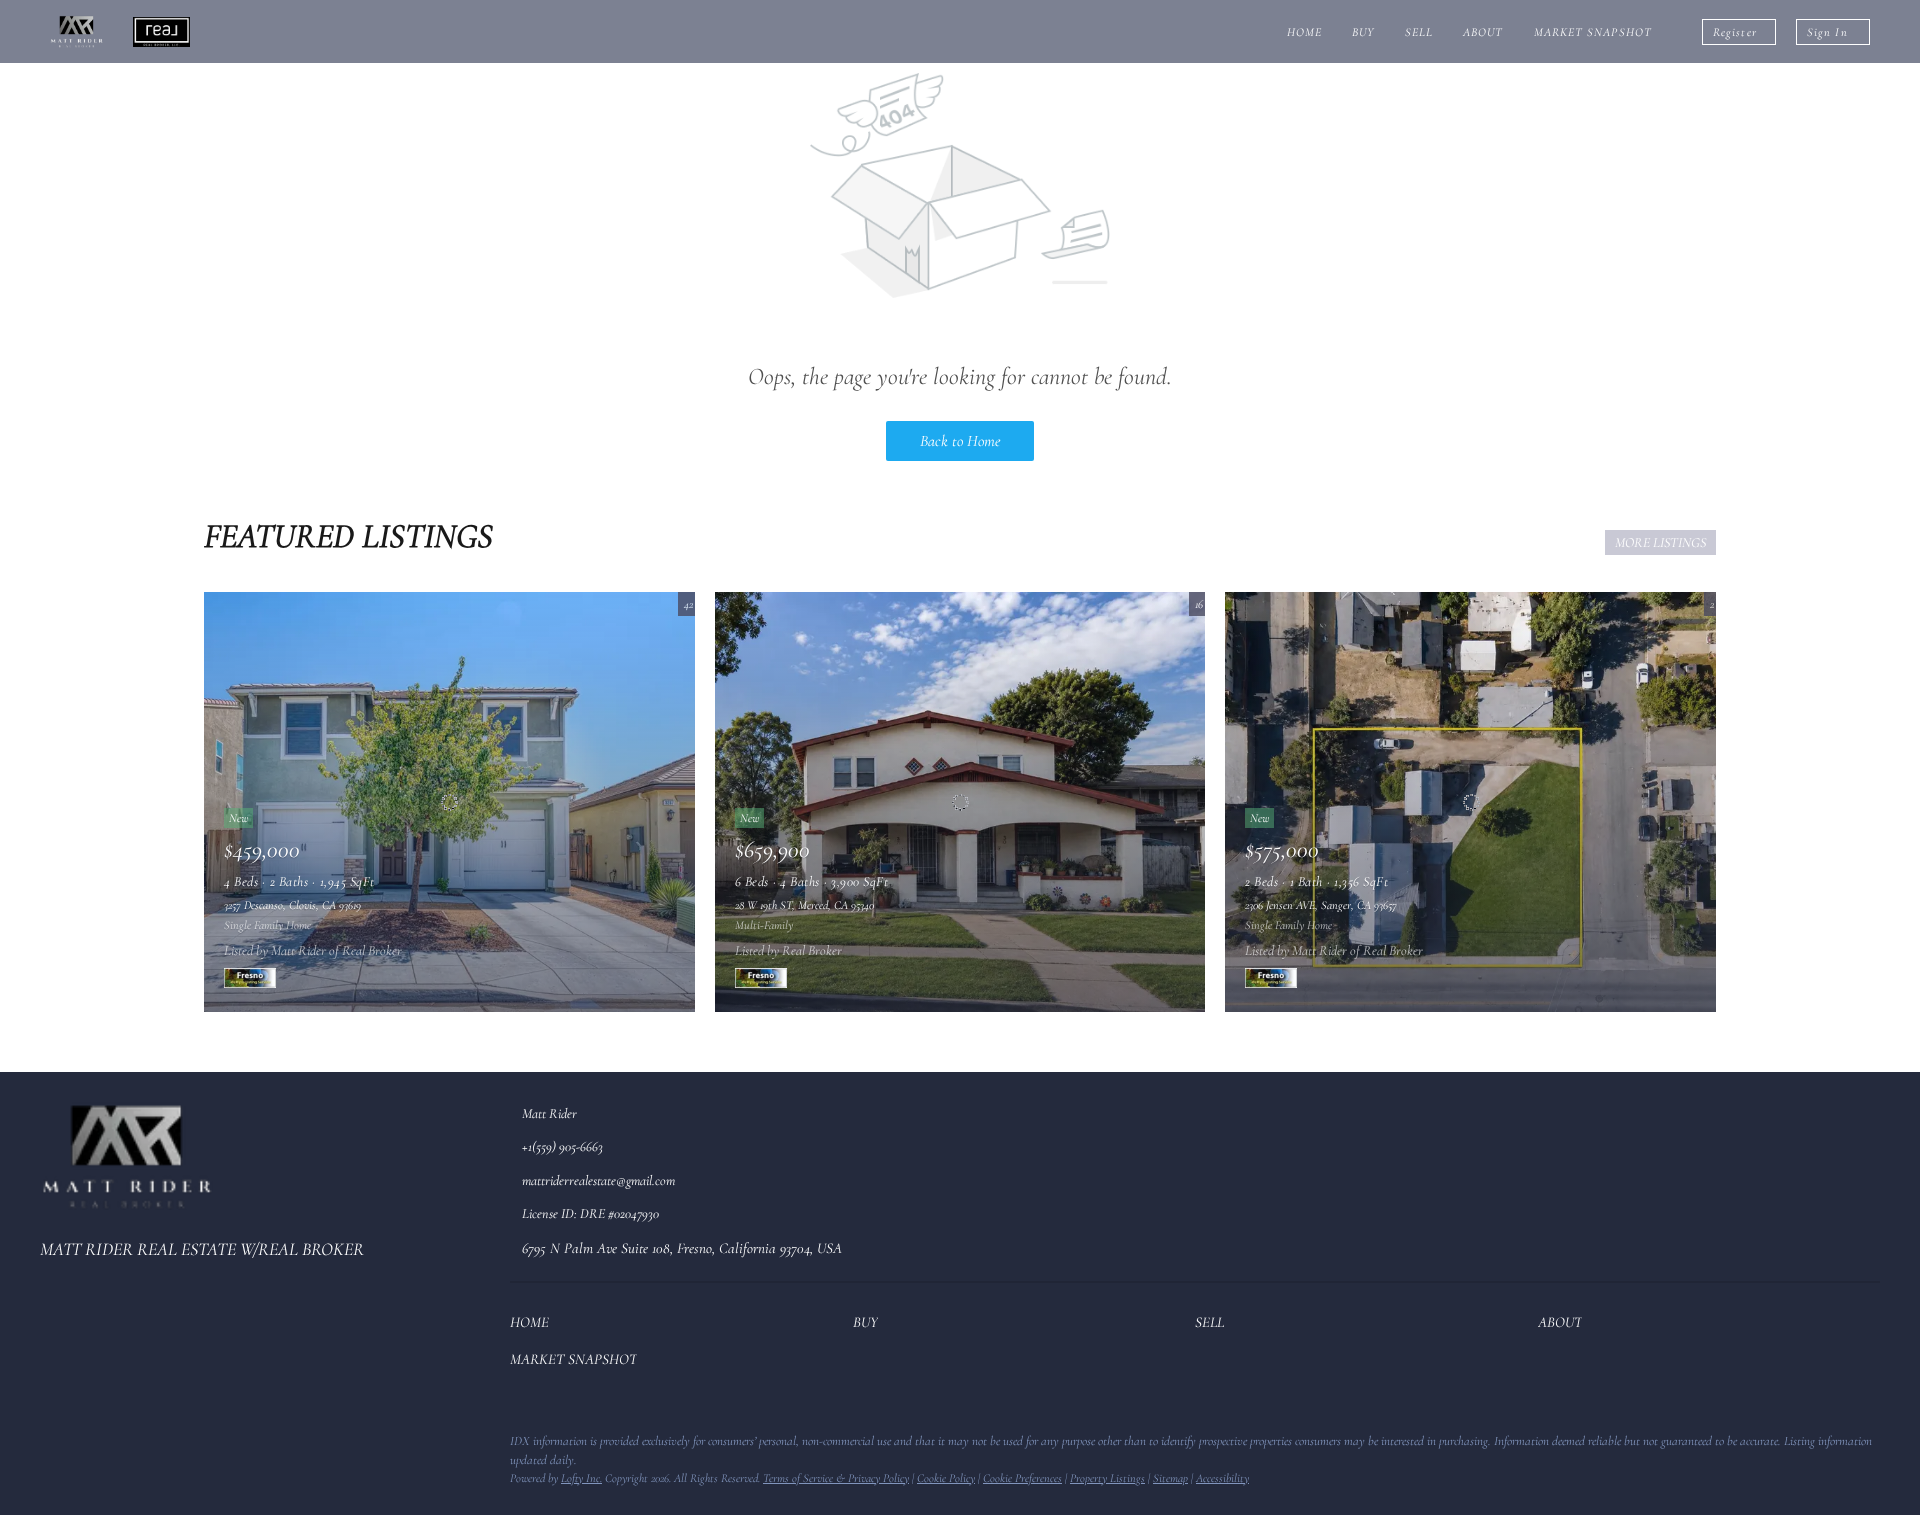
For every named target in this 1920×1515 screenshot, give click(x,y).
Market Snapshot (1593, 32)
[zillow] (95, 1447)
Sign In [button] (1827, 32)
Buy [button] (1363, 32)
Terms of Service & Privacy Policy (836, 1478)
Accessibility (1222, 1478)
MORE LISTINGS (1660, 542)
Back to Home (960, 441)
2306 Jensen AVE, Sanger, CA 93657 (1321, 905)
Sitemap (1170, 1478)
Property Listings (1107, 1478)
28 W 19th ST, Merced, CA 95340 (804, 905)
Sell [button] (1419, 32)
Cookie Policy (946, 1478)
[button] (534, 1326)
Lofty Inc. (581, 1478)
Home (1304, 32)
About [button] (1483, 32)
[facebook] (55, 1447)
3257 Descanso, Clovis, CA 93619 (292, 905)
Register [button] (1735, 32)
